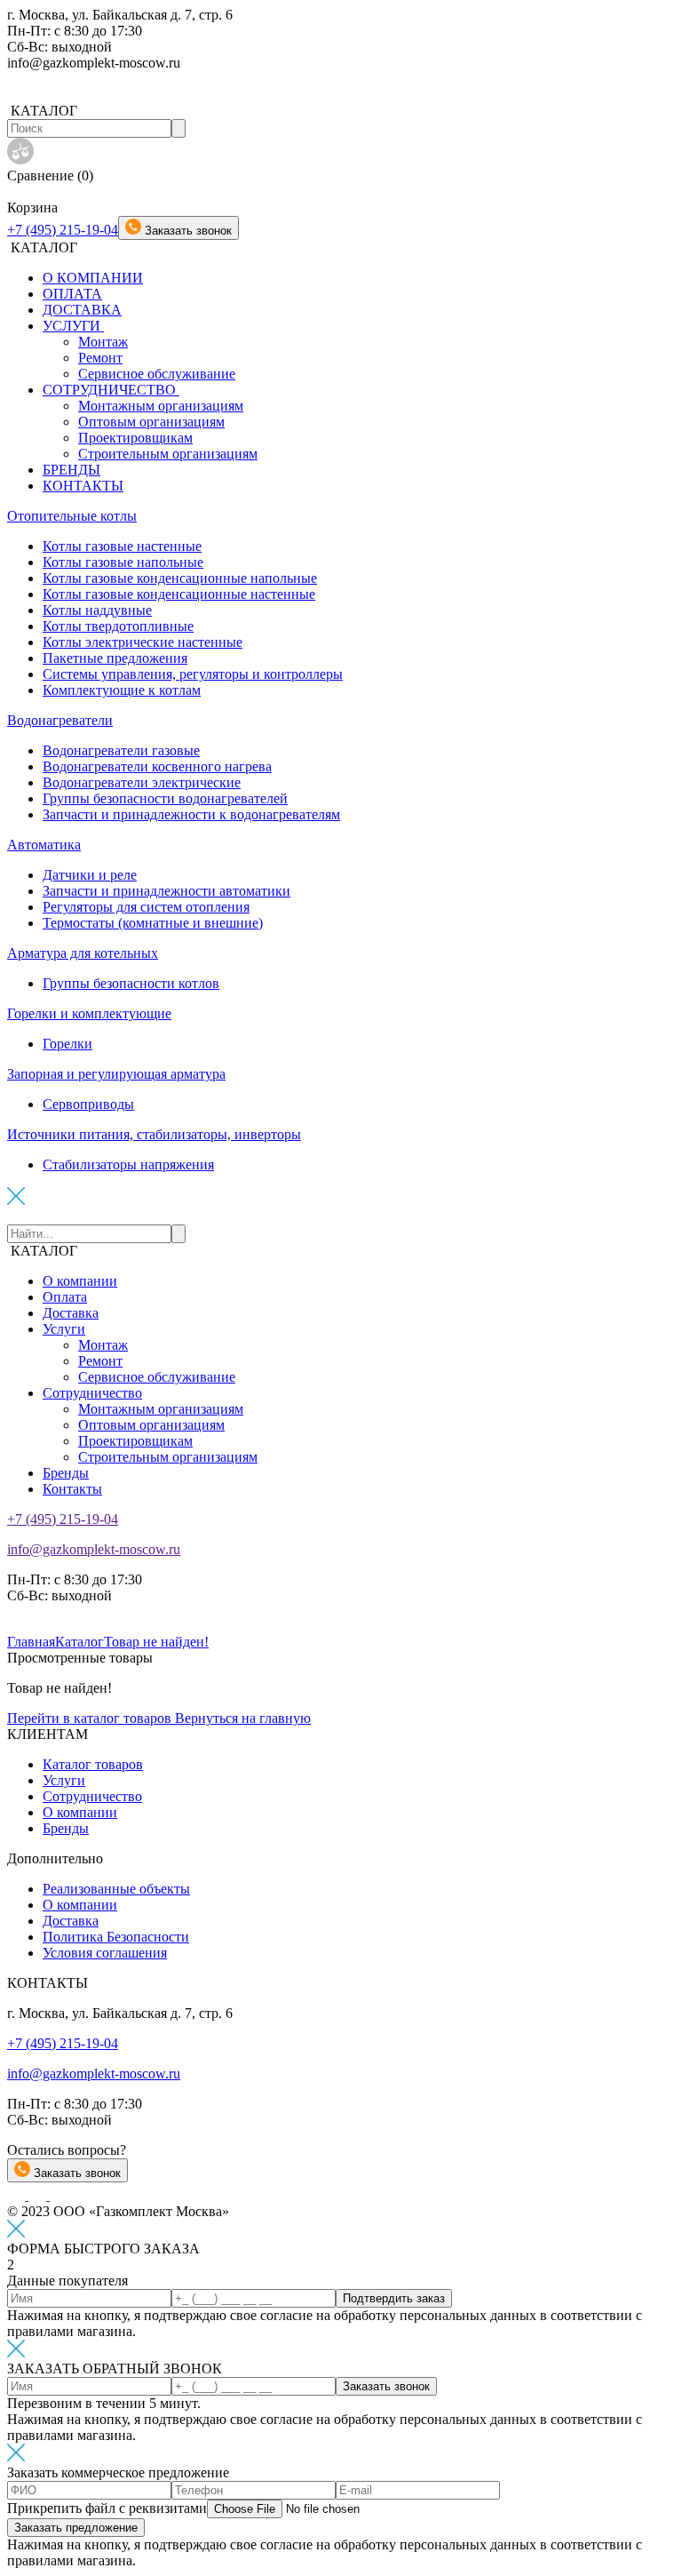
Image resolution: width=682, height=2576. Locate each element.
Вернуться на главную (243, 1718)
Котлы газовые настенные (122, 546)
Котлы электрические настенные (143, 642)
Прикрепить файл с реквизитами (107, 2508)
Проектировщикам (135, 438)
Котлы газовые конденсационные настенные (179, 594)
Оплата (65, 1297)
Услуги (64, 1329)
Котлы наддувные (97, 610)
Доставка (71, 1313)
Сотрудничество (92, 1393)
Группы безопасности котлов (131, 983)
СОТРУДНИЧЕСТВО (111, 390)
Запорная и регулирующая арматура (116, 1074)
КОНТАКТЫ (83, 486)
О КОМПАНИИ (93, 278)
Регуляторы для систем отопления (146, 907)
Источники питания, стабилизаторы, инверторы (154, 1134)
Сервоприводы (88, 1104)
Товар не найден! (156, 1642)
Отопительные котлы (72, 516)
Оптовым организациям (151, 422)
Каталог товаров (93, 1764)
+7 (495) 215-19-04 (63, 230)
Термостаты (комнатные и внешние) (153, 923)
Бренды (66, 1473)
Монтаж (103, 342)
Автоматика (44, 845)
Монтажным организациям (161, 406)
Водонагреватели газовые (121, 750)
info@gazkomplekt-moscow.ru (94, 1549)
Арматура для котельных (83, 953)
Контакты (72, 1489)
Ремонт (100, 358)
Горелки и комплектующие (89, 1013)
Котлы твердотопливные (118, 626)
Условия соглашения (105, 1953)
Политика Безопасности (116, 1937)
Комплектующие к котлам (122, 690)
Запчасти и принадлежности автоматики (167, 891)
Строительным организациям (168, 454)
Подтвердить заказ (394, 2298)
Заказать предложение (76, 2528)
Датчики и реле (90, 875)
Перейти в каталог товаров (91, 1718)
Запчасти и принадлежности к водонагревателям (191, 814)
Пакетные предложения (115, 658)
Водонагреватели (60, 720)
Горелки (67, 1044)
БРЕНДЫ (71, 470)
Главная (31, 1642)
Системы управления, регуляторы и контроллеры (193, 674)
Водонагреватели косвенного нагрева (157, 766)
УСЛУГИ (73, 326)
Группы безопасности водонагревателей (165, 798)
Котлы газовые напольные (123, 562)
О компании (80, 1281)
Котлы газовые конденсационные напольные (180, 578)
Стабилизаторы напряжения (128, 1164)
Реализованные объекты (116, 1889)
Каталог (79, 1642)
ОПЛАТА (72, 294)
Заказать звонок (75, 2173)
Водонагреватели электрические (142, 782)
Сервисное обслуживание (157, 374)
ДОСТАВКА (82, 310)
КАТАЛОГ (44, 1251)
